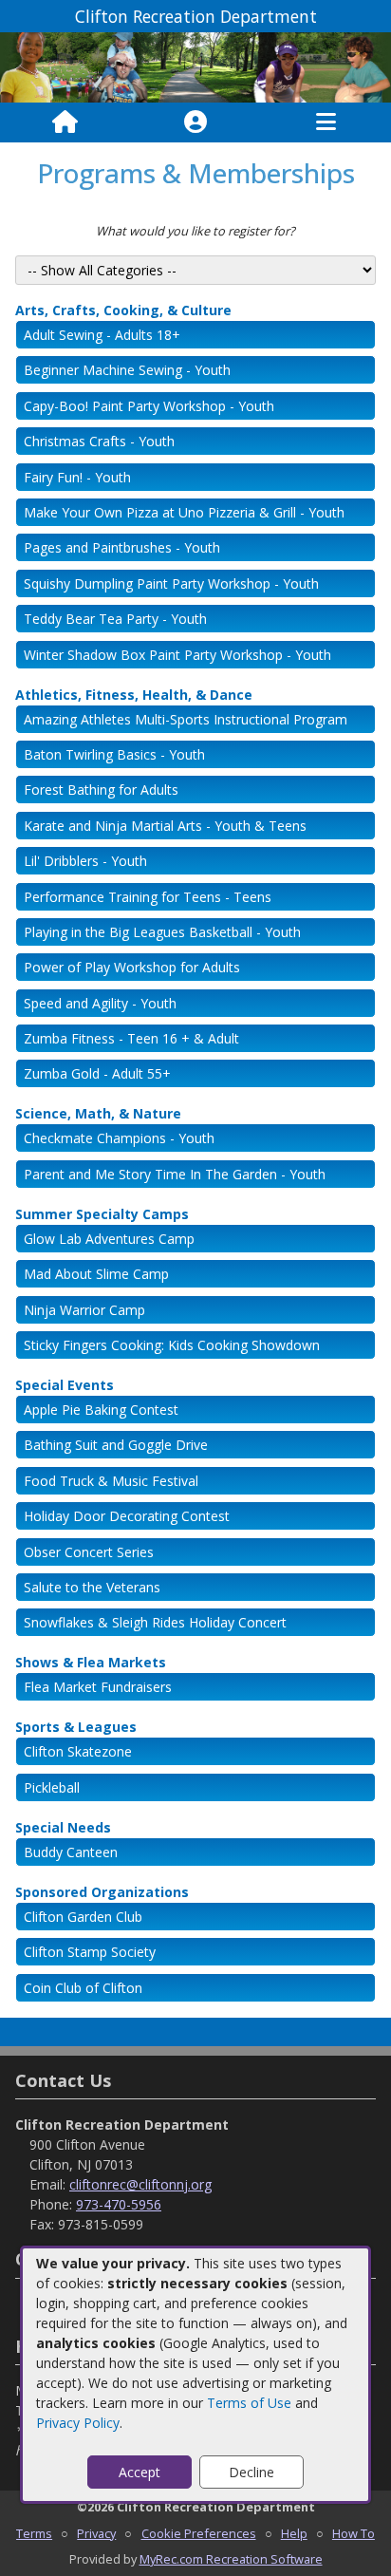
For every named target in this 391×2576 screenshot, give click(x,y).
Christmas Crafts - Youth (99, 441)
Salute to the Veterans (92, 1587)
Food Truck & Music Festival (111, 1481)
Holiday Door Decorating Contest (127, 1516)
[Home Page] (65, 122)
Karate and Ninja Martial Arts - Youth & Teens (165, 826)
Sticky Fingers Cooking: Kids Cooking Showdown (172, 1345)
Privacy (96, 2533)
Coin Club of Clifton (83, 1988)
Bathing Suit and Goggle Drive (116, 1445)
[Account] (195, 122)
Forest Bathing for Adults (101, 790)
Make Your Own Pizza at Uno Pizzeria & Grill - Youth (184, 512)
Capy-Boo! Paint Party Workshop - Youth (149, 406)
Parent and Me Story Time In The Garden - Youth (175, 1174)
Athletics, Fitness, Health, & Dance (134, 695)
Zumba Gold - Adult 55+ (97, 1073)
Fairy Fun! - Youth (77, 477)
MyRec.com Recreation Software (231, 2559)
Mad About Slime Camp (96, 1274)
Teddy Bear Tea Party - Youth (115, 619)
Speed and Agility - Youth (100, 1003)
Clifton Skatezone (78, 1751)
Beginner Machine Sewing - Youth (127, 370)
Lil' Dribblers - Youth (85, 861)
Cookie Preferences (199, 2533)
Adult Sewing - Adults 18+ (102, 335)
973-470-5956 (119, 2204)
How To (354, 2533)
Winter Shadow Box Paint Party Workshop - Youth (177, 655)
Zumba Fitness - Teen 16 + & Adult (131, 1038)
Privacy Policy (78, 2423)
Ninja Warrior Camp (84, 1310)
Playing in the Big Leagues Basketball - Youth (162, 932)
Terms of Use (249, 2403)
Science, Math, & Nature (98, 1113)
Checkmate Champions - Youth (119, 1138)
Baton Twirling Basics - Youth (114, 754)
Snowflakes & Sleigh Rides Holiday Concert (155, 1622)
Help (294, 2533)
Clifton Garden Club (83, 1917)
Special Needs (63, 1827)
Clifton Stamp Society (90, 1952)
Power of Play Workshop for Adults (132, 967)
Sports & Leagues (76, 1727)
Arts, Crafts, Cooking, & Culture (123, 310)
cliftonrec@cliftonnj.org (140, 2184)
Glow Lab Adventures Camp (109, 1239)
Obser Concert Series (89, 1552)
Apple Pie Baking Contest (101, 1410)
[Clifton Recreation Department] (195, 66)
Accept (140, 2472)
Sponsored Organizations (102, 1892)
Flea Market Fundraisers (98, 1687)
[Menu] (326, 122)
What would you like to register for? (195, 231)
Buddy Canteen (71, 1852)
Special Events (65, 1385)
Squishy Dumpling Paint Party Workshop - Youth (171, 583)
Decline (251, 2472)
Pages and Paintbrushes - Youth (122, 547)
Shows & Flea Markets (91, 1662)
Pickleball (52, 1787)
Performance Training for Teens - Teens (148, 897)
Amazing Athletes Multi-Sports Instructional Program (186, 719)
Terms (34, 2533)
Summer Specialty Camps (102, 1214)
